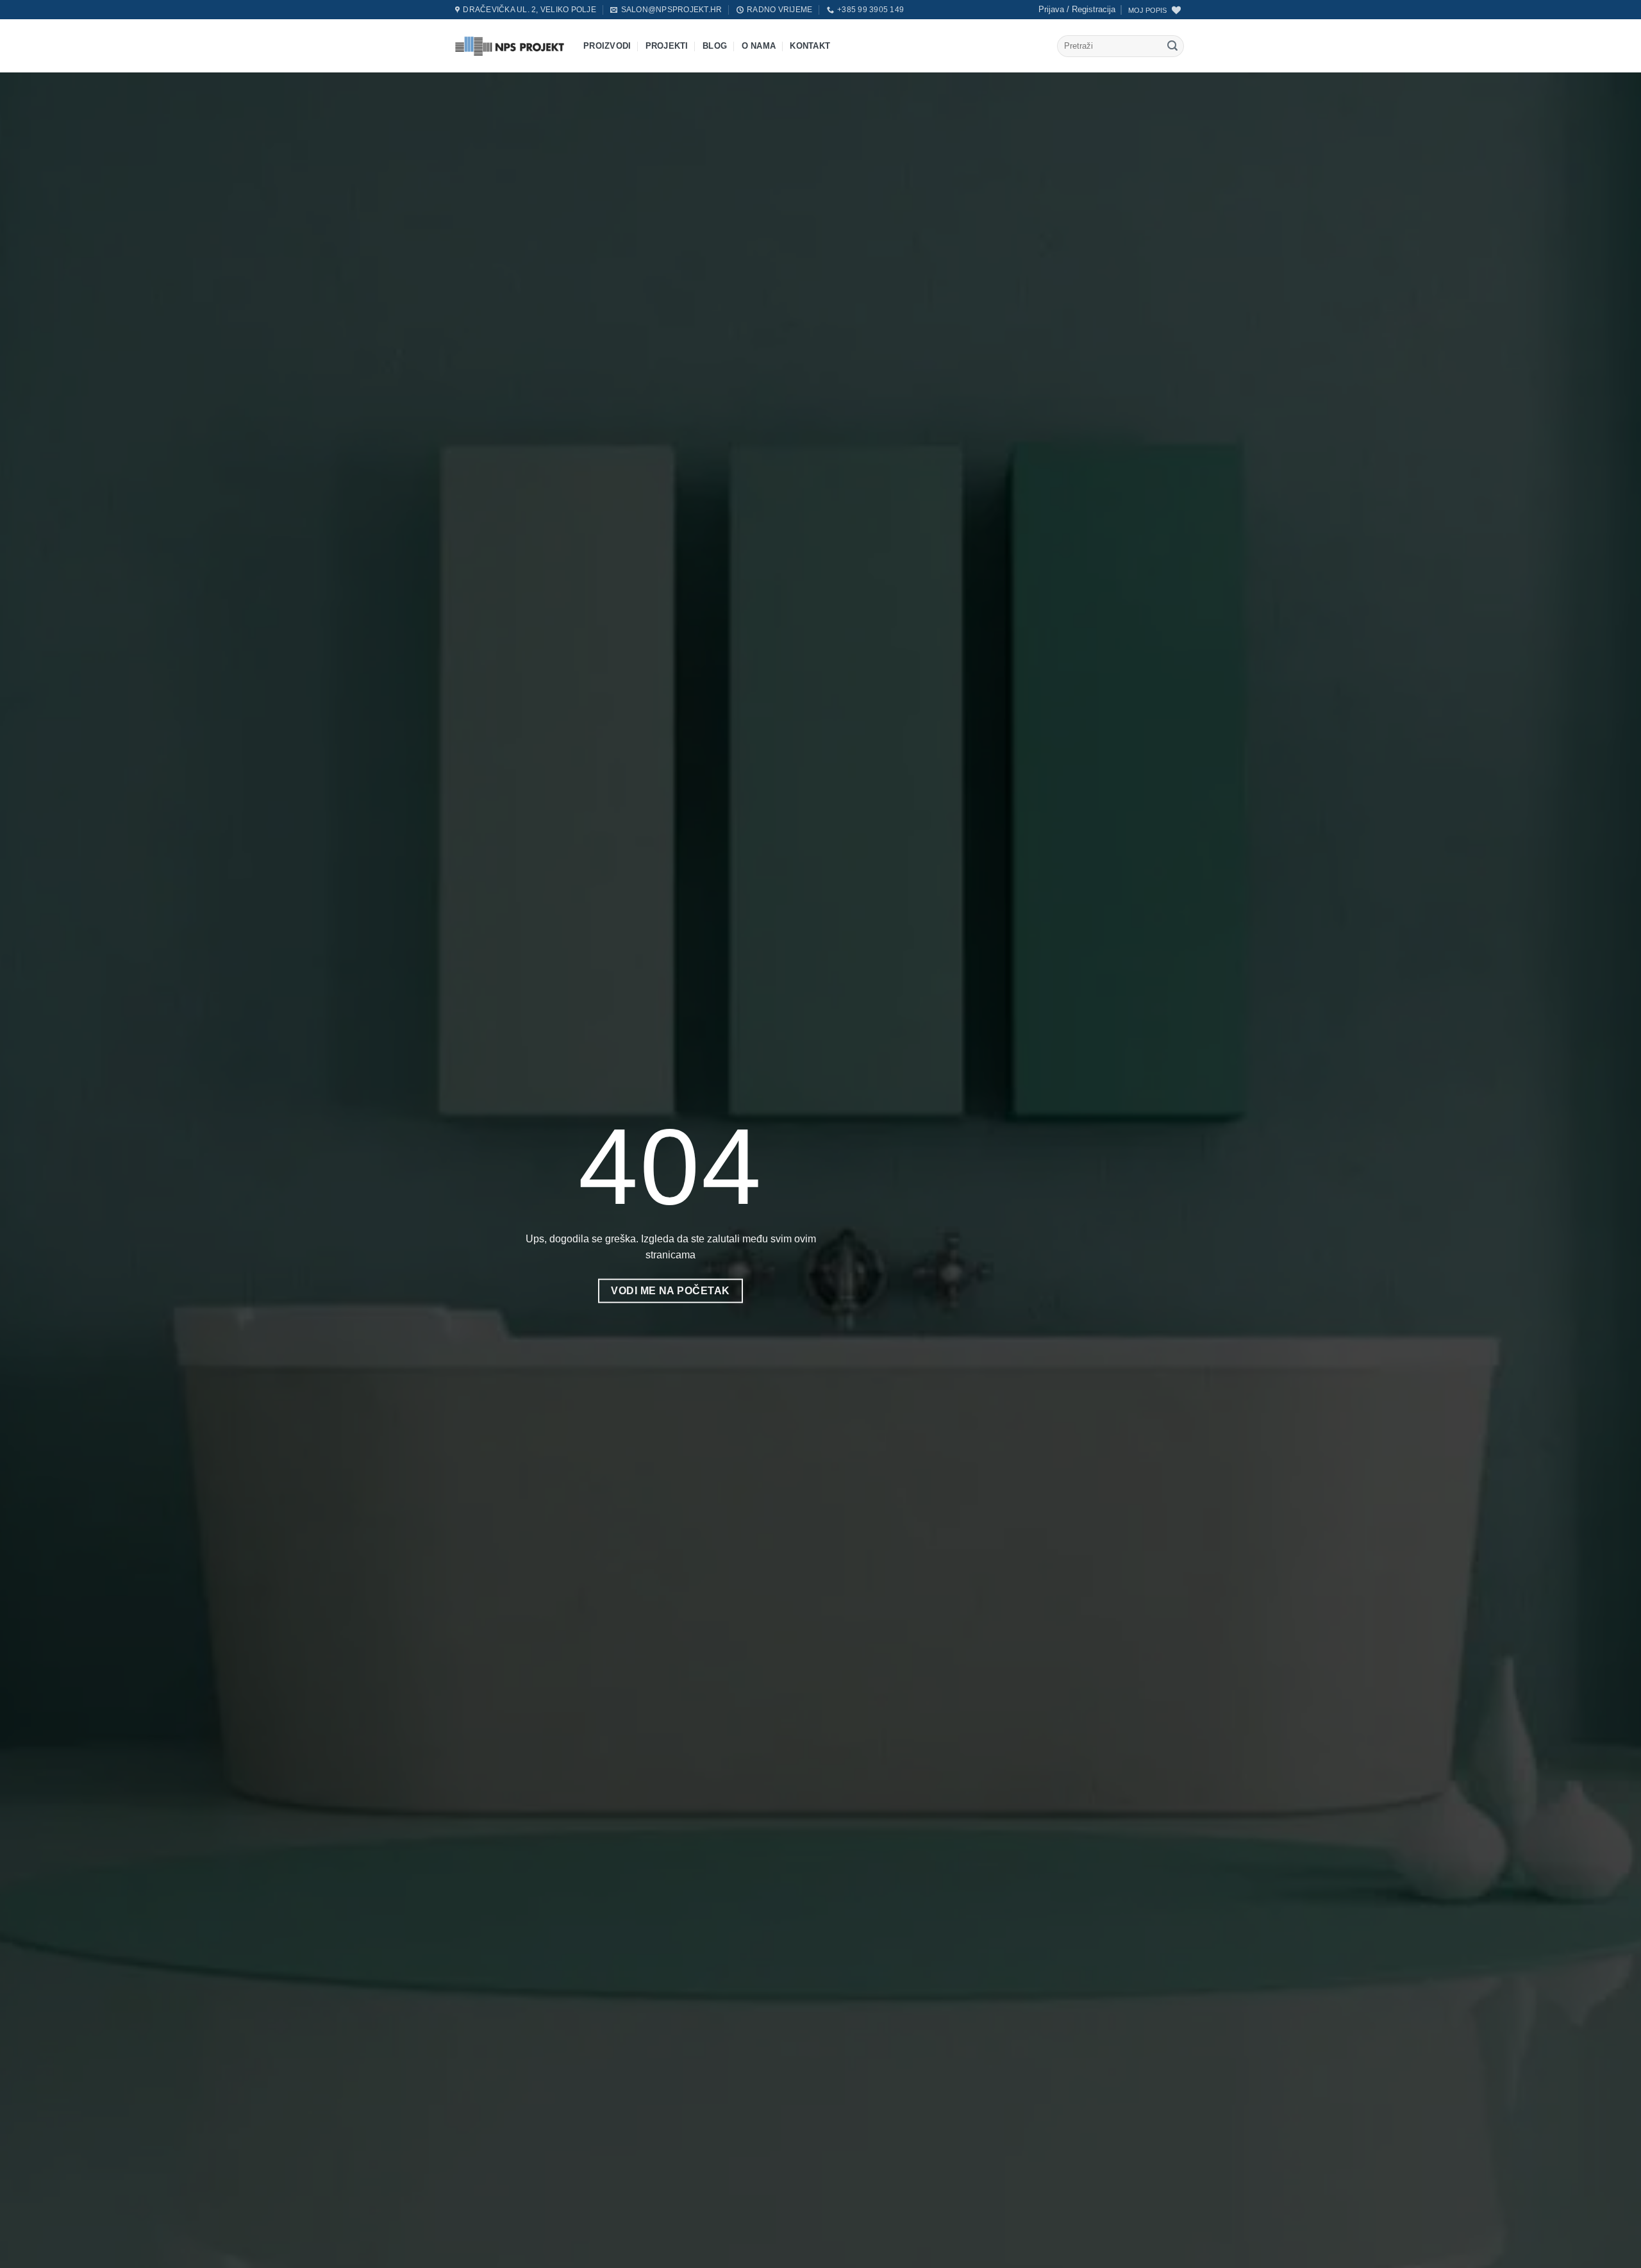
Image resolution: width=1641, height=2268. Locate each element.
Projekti (667, 46)
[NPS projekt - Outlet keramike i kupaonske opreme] (510, 46)
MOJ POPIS (1147, 10)
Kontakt (810, 46)
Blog (715, 46)
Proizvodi (607, 46)
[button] (1077, 10)
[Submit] (1172, 46)
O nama (759, 46)
